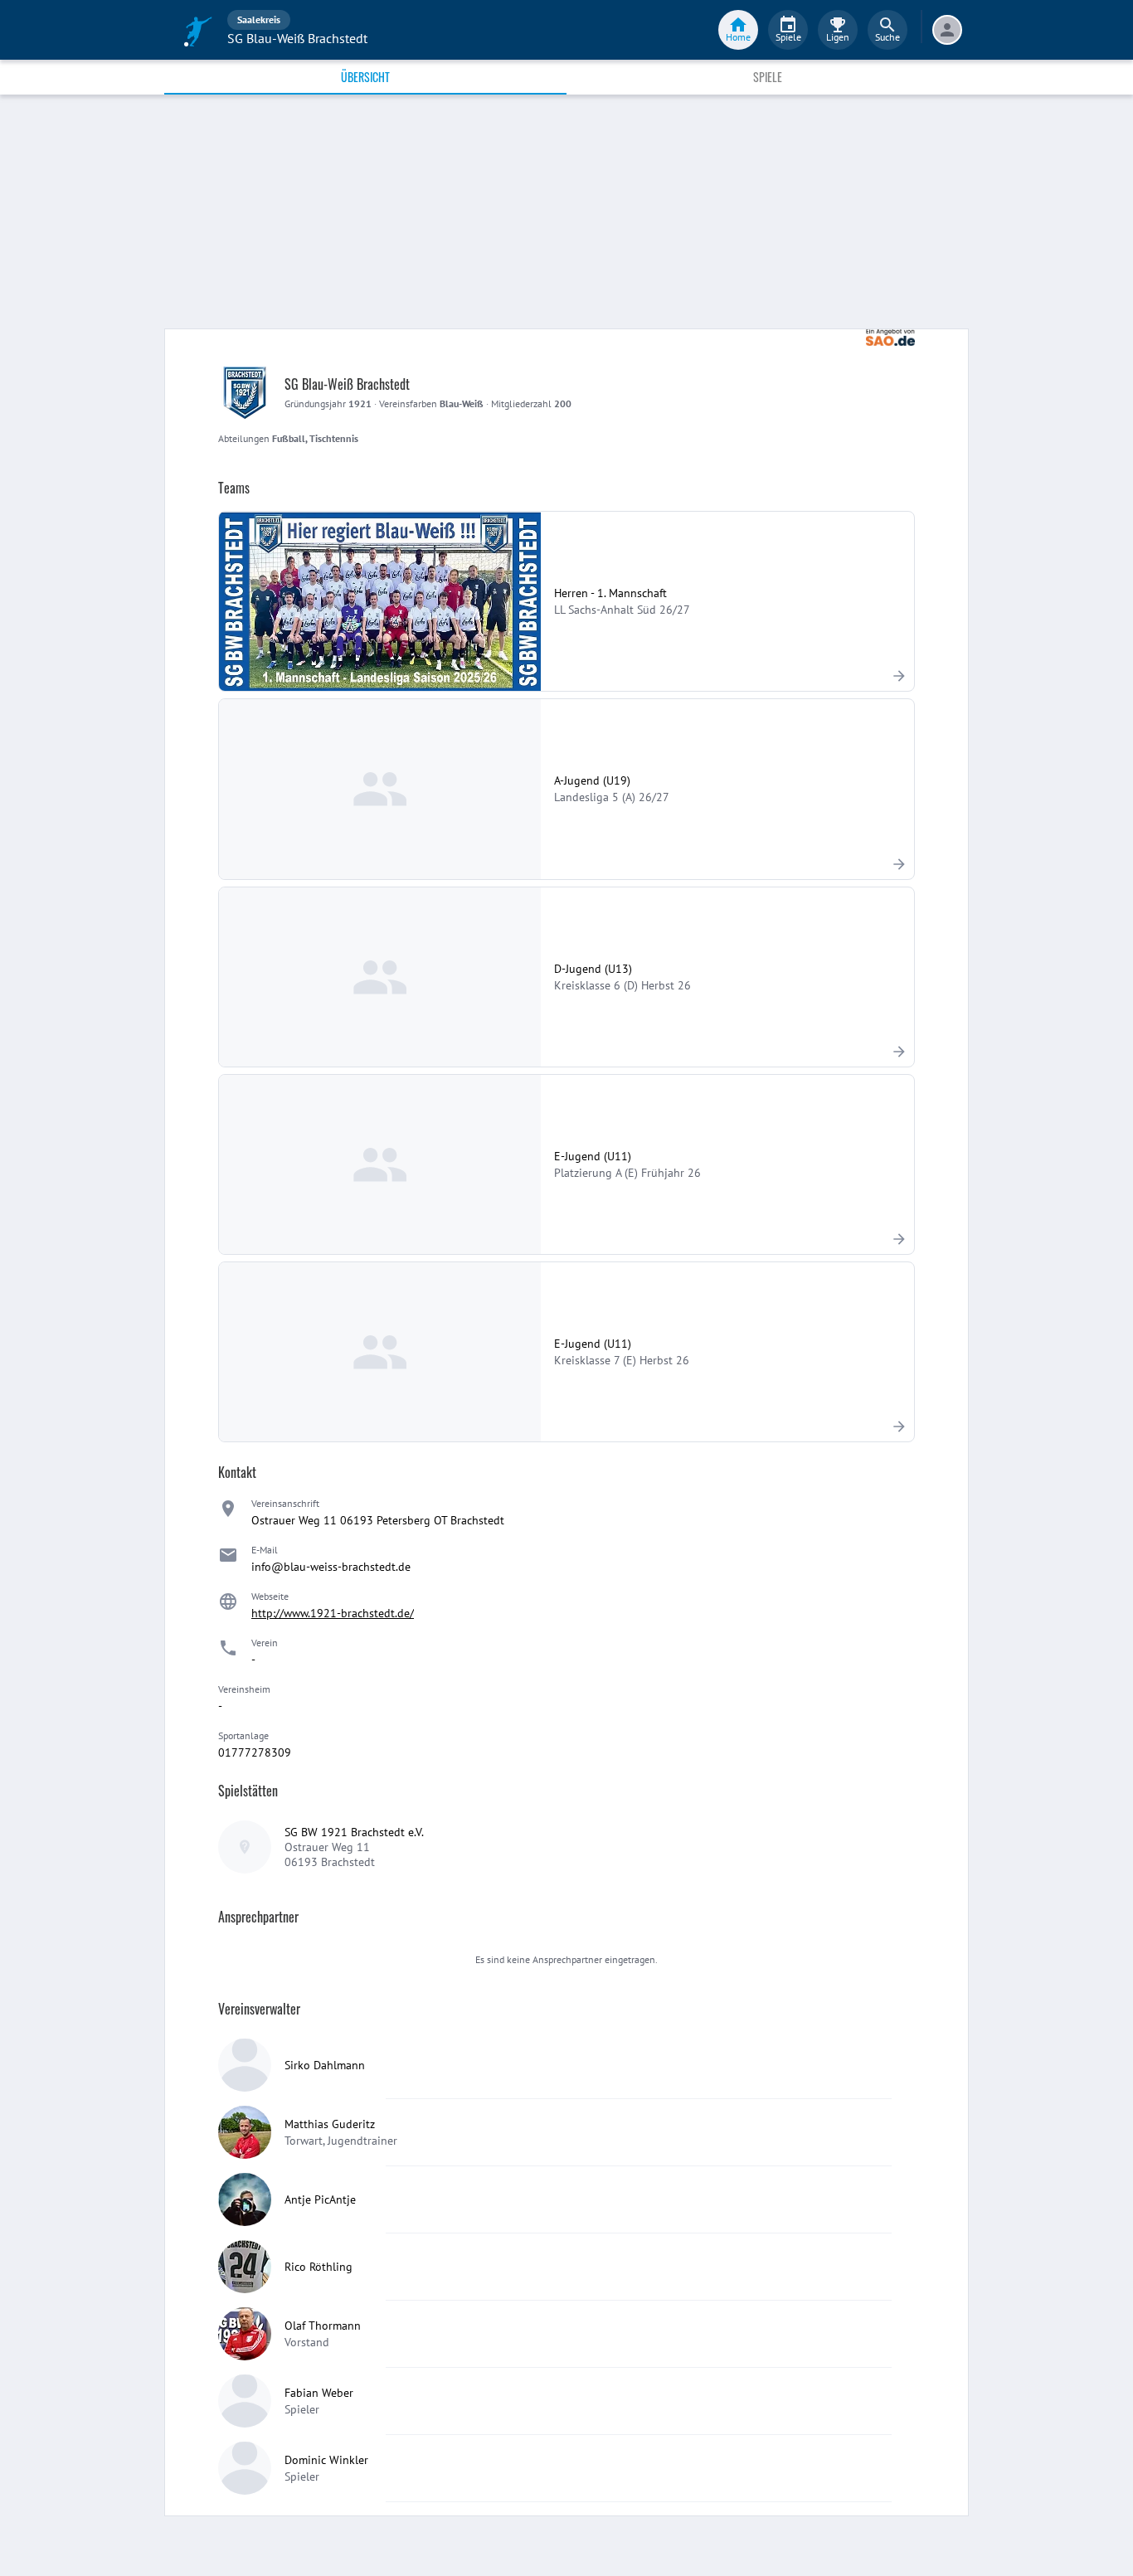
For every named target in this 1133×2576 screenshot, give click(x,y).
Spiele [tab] (768, 77)
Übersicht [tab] (365, 77)
